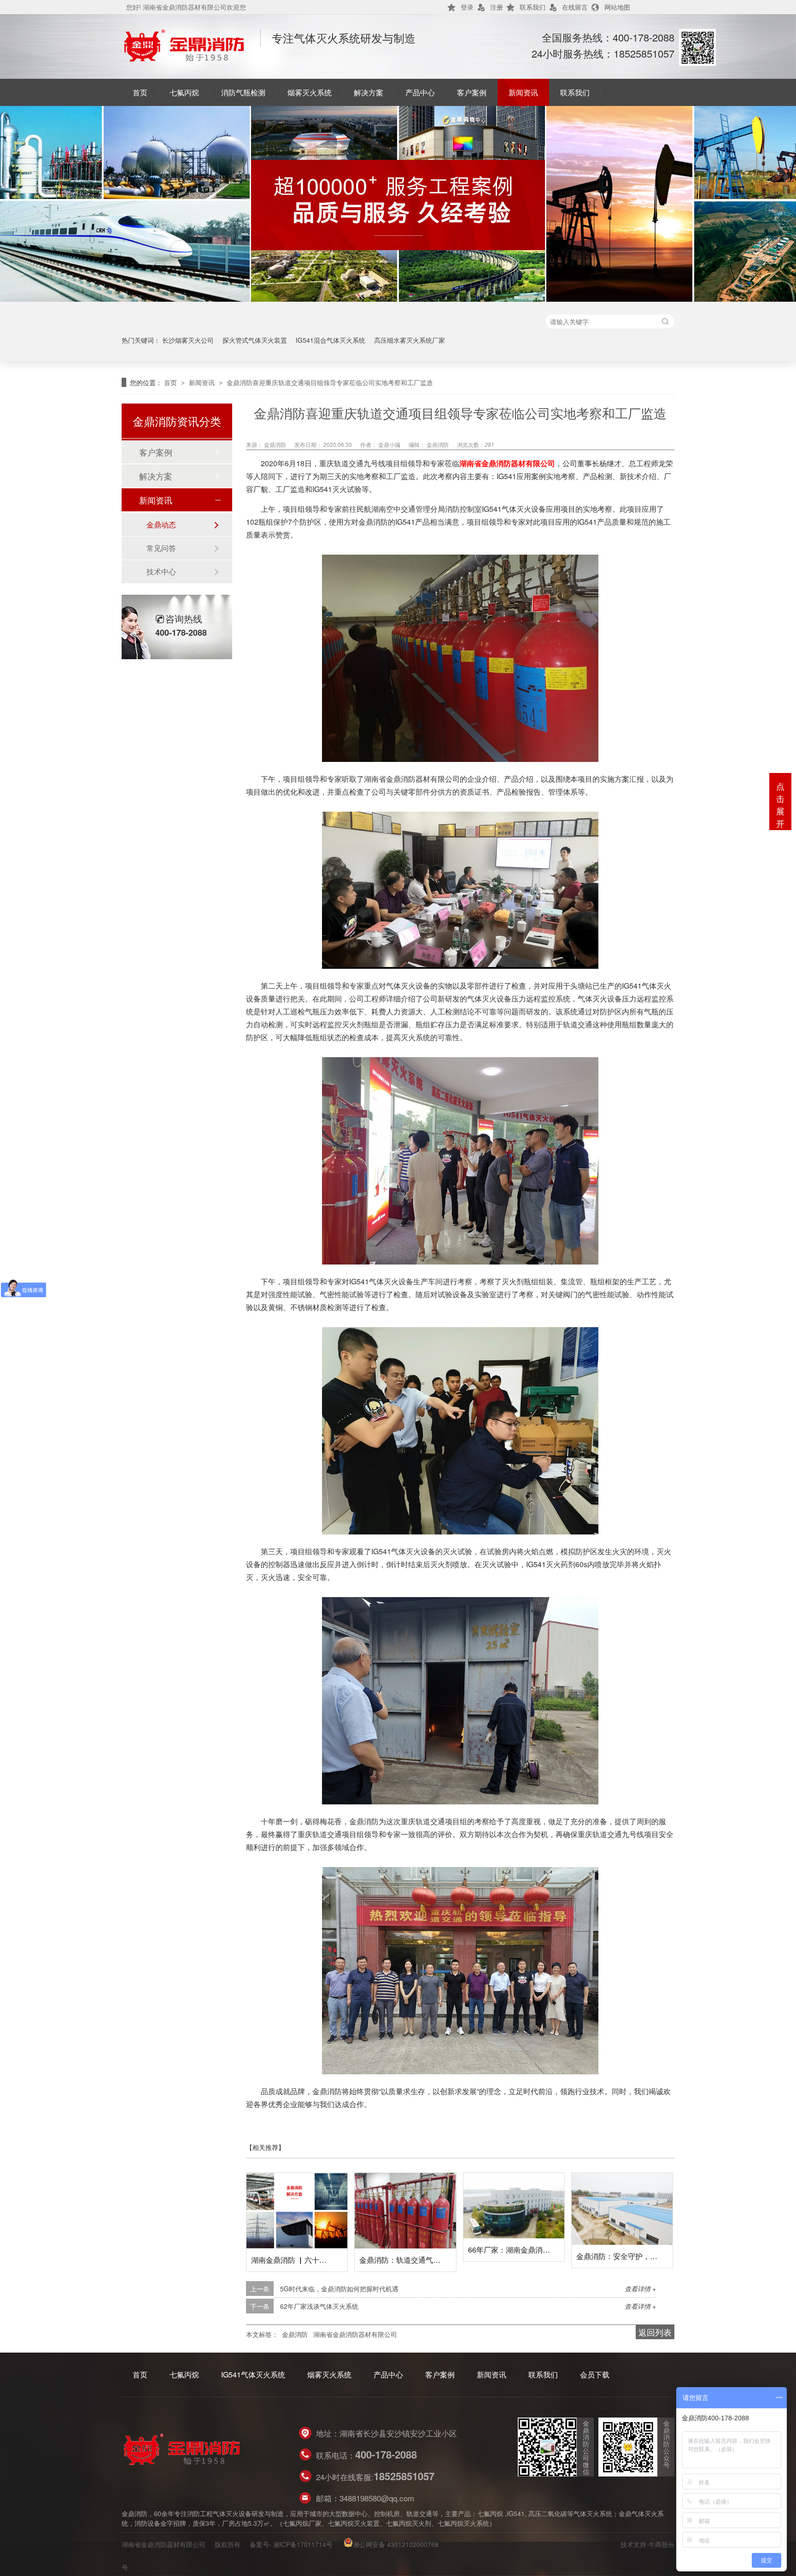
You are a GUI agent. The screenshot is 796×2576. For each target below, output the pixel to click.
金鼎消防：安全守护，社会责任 (628, 2256)
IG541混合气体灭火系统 (331, 340)
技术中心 (161, 571)
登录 (467, 7)
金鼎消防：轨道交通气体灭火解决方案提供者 (433, 2260)
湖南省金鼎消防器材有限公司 (507, 463)
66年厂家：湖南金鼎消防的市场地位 (527, 2250)
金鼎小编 (390, 444)
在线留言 (575, 7)
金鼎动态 (161, 524)
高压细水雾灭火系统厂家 (410, 340)
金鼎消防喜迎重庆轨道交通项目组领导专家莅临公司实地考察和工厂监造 (330, 382)
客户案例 (472, 92)
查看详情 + (640, 2289)
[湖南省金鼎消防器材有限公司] (184, 59)
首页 (140, 92)
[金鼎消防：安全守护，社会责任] (622, 2209)
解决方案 (369, 92)
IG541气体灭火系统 (253, 2374)
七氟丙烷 (184, 92)
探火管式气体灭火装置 (255, 340)
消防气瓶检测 (243, 92)
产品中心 (420, 92)
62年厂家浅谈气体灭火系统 (319, 2306)
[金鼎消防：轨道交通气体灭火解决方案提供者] (405, 2211)
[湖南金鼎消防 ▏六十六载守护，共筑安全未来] (297, 2211)
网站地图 (617, 7)
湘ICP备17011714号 (303, 2544)
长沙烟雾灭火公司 (188, 340)
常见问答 (161, 548)
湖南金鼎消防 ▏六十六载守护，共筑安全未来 (326, 2260)
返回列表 (655, 2332)
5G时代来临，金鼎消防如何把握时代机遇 (339, 2289)
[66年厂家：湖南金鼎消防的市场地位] (514, 2206)
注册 (497, 7)
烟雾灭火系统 (310, 92)
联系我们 (533, 7)
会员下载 (595, 2374)
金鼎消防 (276, 444)
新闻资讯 (523, 92)
